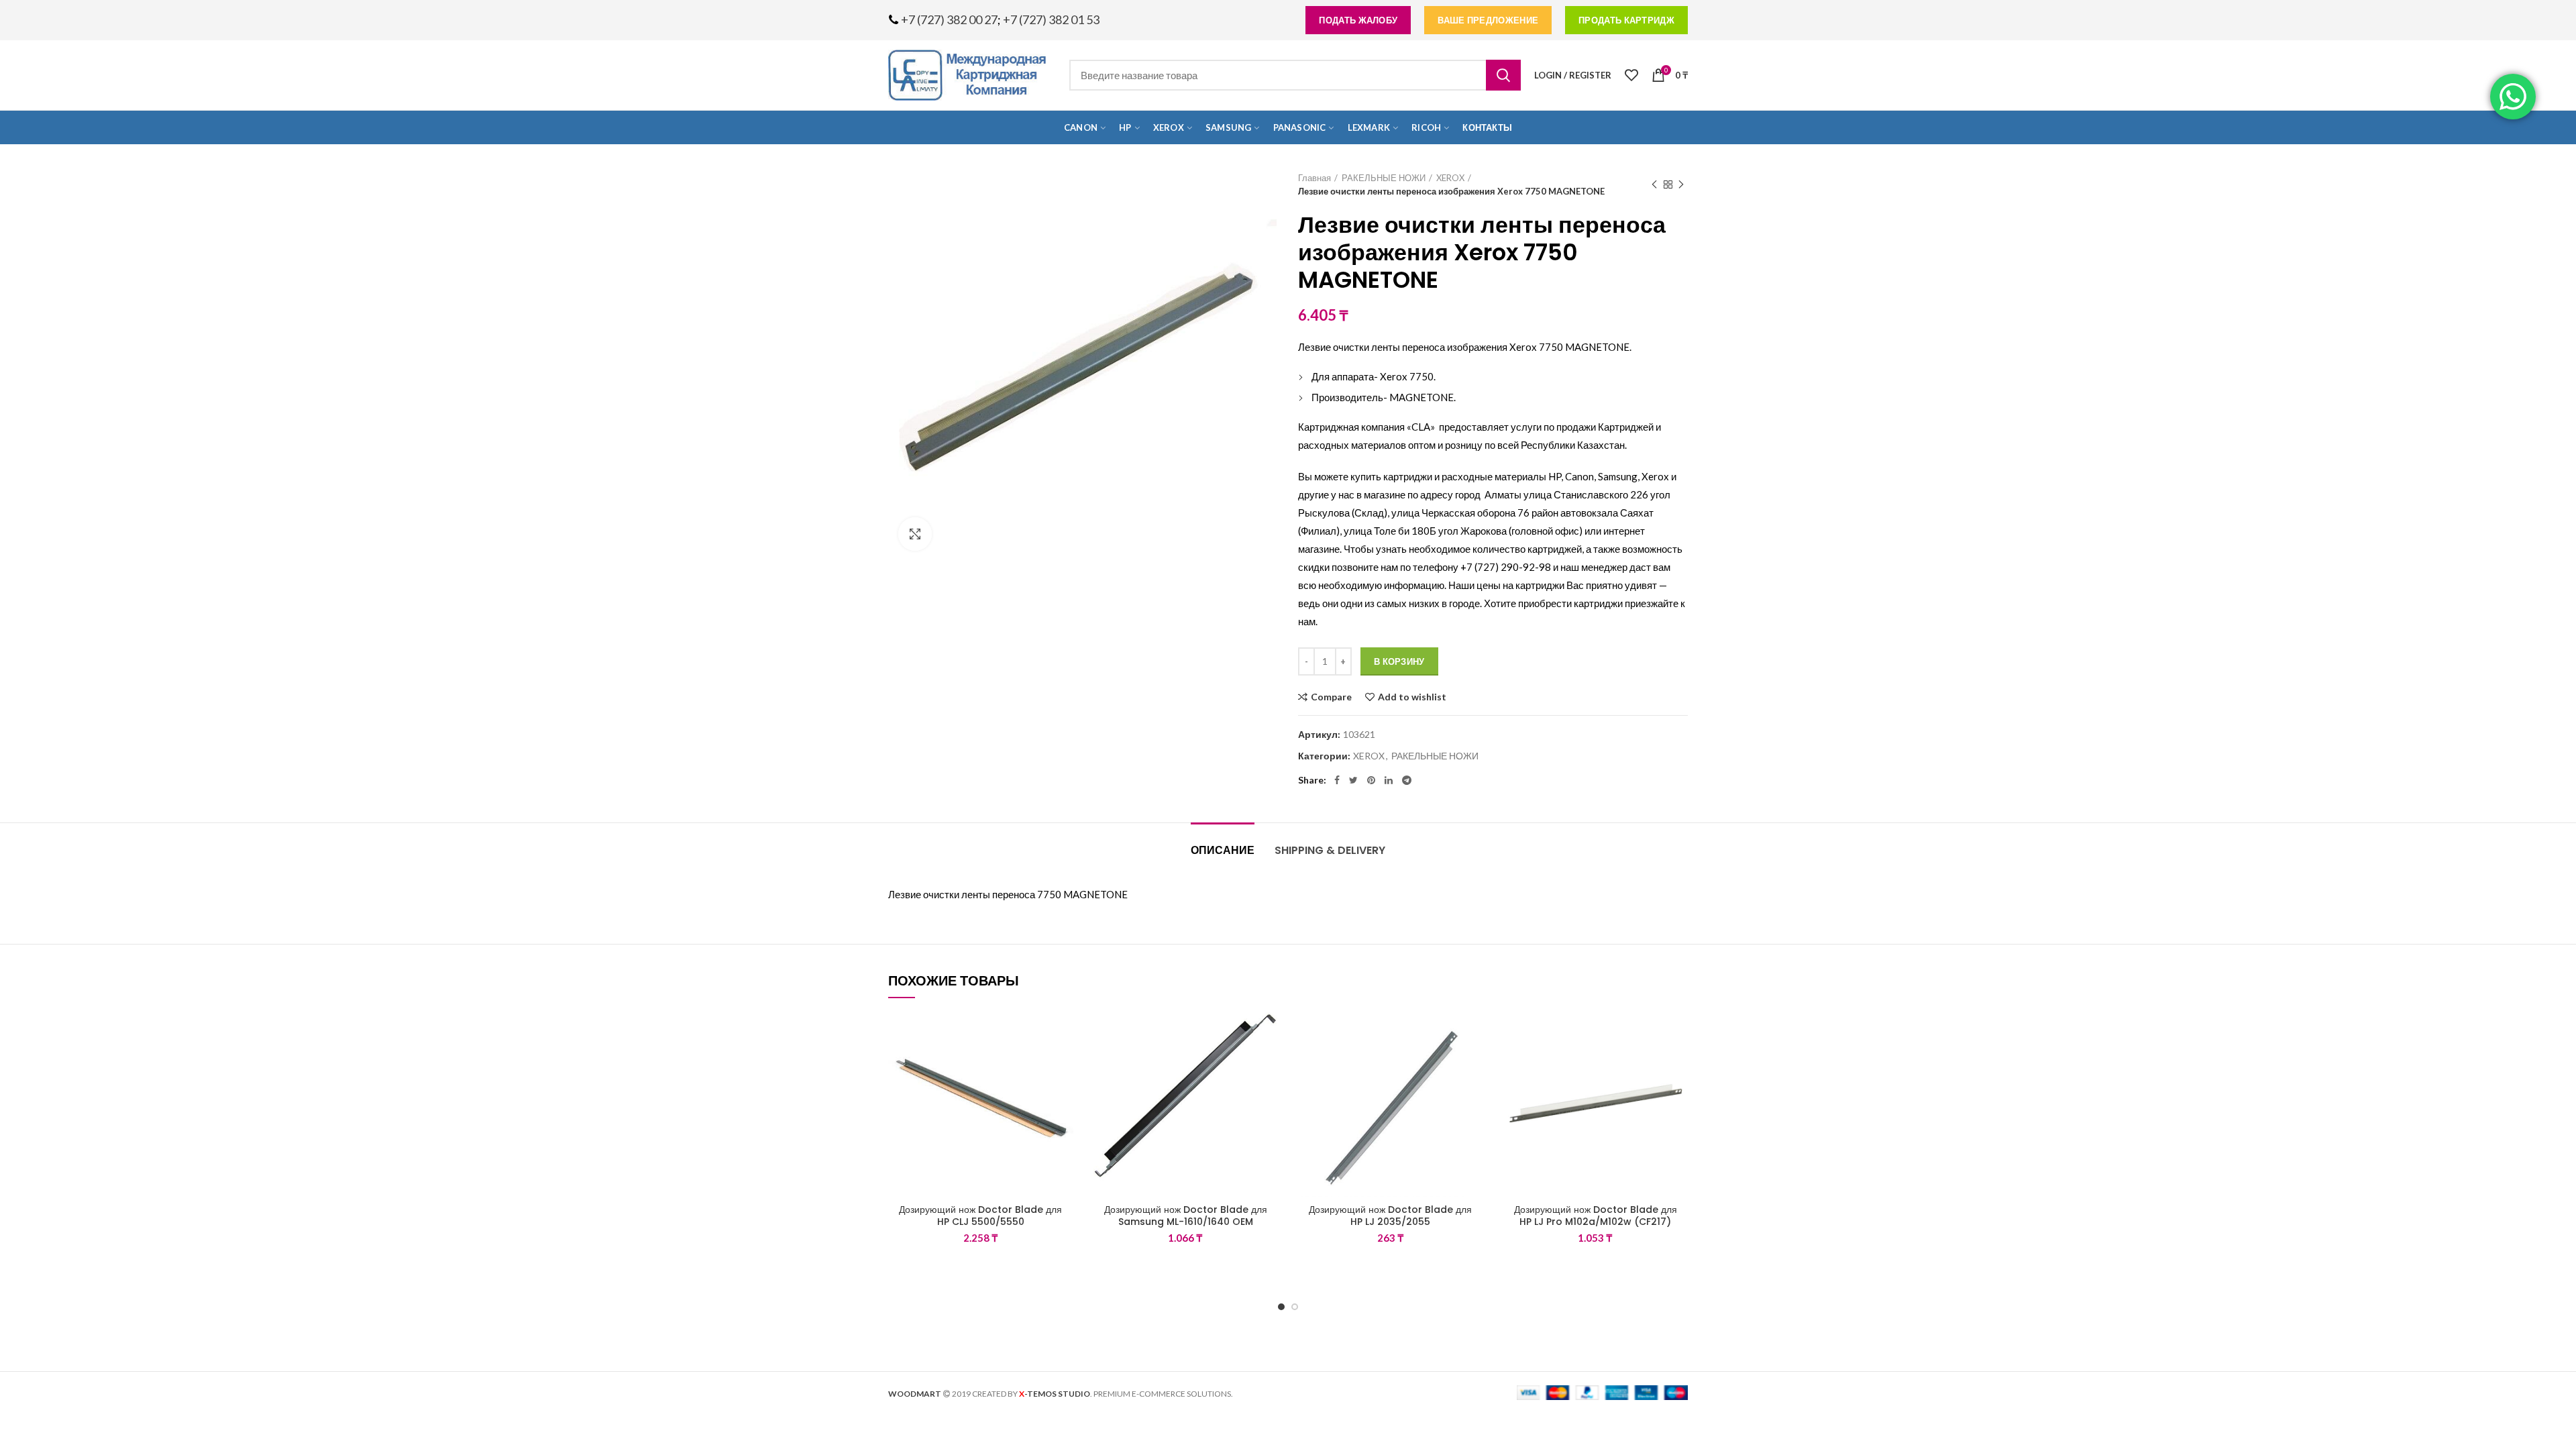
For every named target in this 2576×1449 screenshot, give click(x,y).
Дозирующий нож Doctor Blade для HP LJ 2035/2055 (1390, 1216)
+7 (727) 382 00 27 (949, 19)
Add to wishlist (1412, 697)
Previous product (1654, 184)
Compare (1331, 697)
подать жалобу (1358, 20)
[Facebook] (1337, 780)
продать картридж (1626, 20)
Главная (1314, 178)
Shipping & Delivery (1330, 850)
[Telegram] (1407, 780)
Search (1503, 75)
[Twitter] (1353, 780)
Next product (1681, 184)
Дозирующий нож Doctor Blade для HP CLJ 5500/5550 (980, 1216)
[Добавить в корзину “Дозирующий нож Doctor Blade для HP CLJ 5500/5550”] (1063, 1064)
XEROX (1450, 178)
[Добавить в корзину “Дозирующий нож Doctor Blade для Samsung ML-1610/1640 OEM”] (1268, 1064)
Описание (1223, 850)
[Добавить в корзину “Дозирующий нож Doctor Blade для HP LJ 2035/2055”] (1473, 1064)
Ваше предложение (1488, 20)
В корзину (1399, 661)
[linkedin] (1389, 780)
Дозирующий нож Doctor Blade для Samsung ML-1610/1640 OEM (1186, 1216)
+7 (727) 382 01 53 (1051, 19)
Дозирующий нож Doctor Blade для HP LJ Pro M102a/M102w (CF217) (1596, 1216)
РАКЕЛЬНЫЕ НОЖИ (1384, 178)
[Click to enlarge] (915, 534)
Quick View (1063, 1094)
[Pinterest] (1371, 780)
